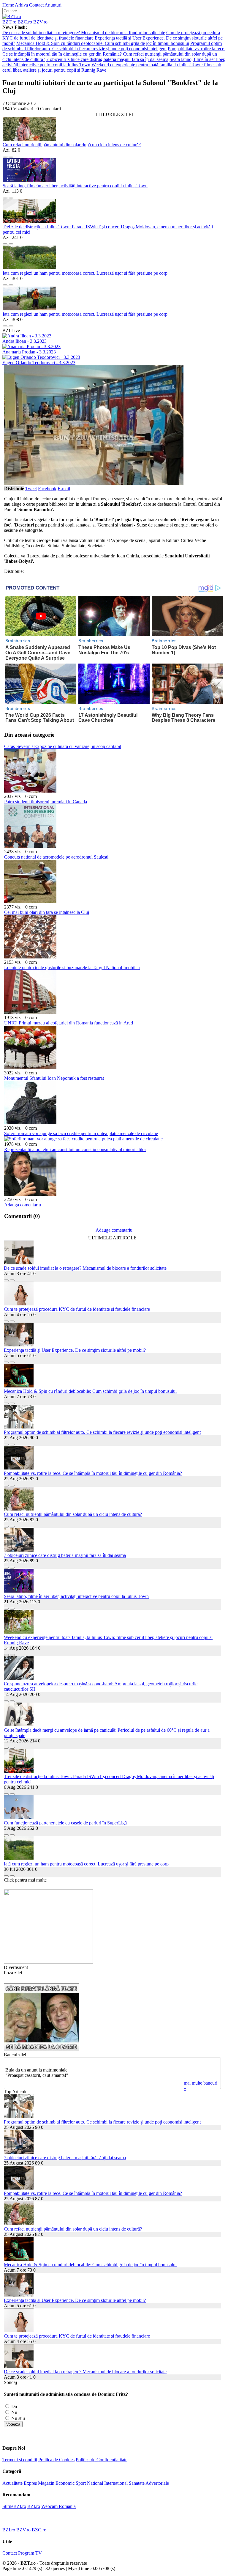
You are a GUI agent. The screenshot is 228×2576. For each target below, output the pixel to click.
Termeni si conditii (20, 2460)
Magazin (46, 2483)
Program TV (30, 2553)
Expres (30, 2483)
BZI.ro (34, 2506)
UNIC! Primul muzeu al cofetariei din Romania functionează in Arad (69, 1023)
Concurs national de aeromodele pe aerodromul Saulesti (56, 857)
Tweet (31, 489)
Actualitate (12, 2483)
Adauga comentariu (23, 1205)
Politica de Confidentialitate (102, 2460)
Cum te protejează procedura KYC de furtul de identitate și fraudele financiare (77, 1309)
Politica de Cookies (56, 2460)
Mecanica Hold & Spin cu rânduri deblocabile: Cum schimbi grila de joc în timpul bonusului (103, 43)
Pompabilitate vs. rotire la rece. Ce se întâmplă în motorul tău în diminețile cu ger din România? (114, 51)
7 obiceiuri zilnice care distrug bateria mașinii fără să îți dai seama (107, 59)
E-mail (64, 489)
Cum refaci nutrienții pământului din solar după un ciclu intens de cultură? (72, 145)
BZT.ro (9, 22)
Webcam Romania (58, 2506)
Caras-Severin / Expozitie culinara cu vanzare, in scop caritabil (63, 746)
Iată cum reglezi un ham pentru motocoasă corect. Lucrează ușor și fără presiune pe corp (85, 273)
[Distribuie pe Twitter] (11, 155)
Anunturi (53, 5)
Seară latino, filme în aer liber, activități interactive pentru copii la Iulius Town (75, 186)
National (95, 2483)
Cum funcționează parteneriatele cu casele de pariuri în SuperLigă (65, 1823)
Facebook (47, 489)
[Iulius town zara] (48, 1962)
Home (8, 5)
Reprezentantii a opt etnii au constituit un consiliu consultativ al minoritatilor (75, 1149)
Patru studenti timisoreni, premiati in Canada (46, 802)
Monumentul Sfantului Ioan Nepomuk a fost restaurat (54, 1078)
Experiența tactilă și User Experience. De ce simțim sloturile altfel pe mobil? (75, 1350)
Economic (65, 2483)
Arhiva (21, 5)
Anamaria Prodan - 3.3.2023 (29, 352)
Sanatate (137, 2483)
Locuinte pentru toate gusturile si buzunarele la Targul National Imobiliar (72, 968)
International (116, 2483)
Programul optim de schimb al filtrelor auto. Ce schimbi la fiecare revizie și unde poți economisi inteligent (112, 46)
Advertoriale (157, 2483)
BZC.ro (25, 22)
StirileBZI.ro (14, 2506)
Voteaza (13, 2424)
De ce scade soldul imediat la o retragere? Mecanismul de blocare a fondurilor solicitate (84, 33)
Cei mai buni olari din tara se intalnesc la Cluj (47, 912)
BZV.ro (40, 22)
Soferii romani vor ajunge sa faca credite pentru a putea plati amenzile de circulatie (81, 1133)
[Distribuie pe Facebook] (5, 155)
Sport (81, 2483)
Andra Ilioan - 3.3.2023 (24, 341)
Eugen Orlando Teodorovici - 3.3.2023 (39, 363)
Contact (36, 5)
